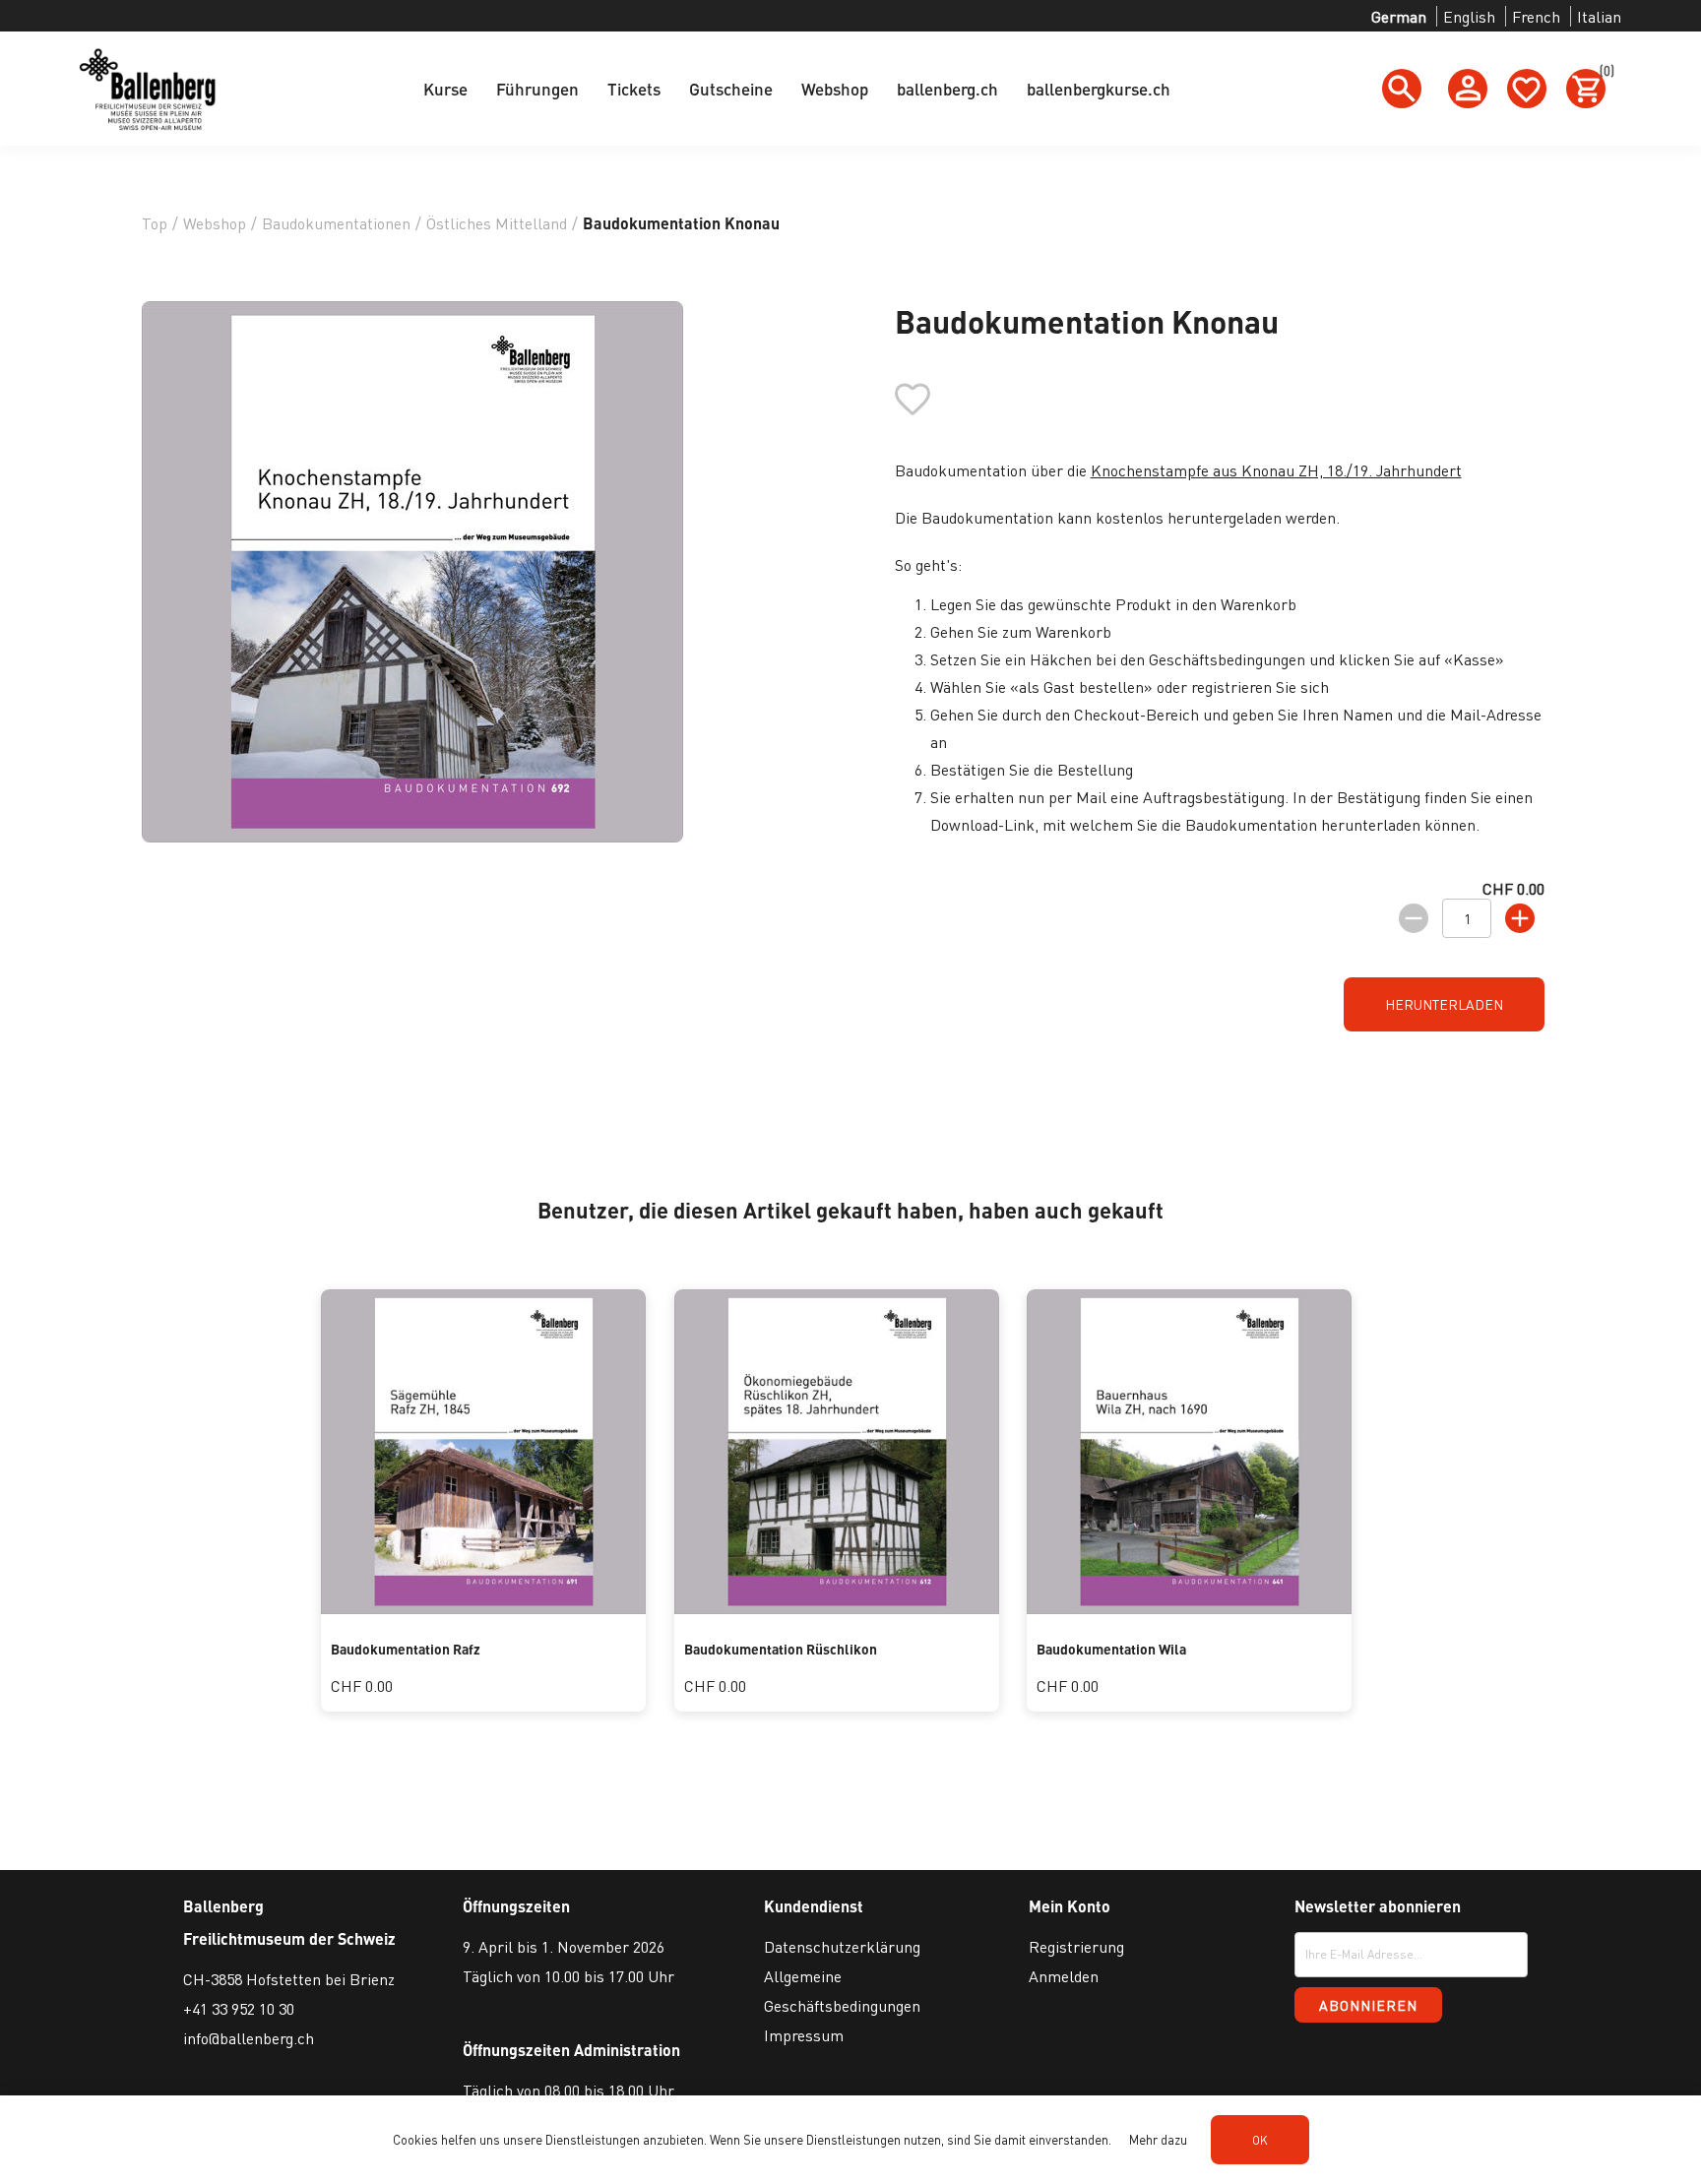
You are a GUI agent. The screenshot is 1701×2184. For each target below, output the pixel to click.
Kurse (445, 89)
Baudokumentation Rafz (406, 1649)
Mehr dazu (1158, 2139)
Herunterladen (1444, 1004)
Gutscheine (731, 89)
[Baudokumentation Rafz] (483, 1608)
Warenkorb (1603, 74)
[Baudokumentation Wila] (1189, 1608)
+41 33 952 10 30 (239, 2008)
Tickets (634, 89)
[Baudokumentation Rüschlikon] (837, 1608)
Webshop (835, 89)
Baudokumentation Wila (1111, 1649)
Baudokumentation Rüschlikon (781, 1649)
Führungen (537, 89)
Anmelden (1064, 1976)
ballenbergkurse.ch (1099, 89)
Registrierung (1076, 1946)
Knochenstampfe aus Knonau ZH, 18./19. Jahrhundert (1276, 470)
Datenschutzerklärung (842, 1946)
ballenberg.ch (947, 89)
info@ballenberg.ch (249, 2038)
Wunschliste (1527, 89)
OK (1260, 2140)
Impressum (804, 2035)
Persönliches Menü (1468, 89)
